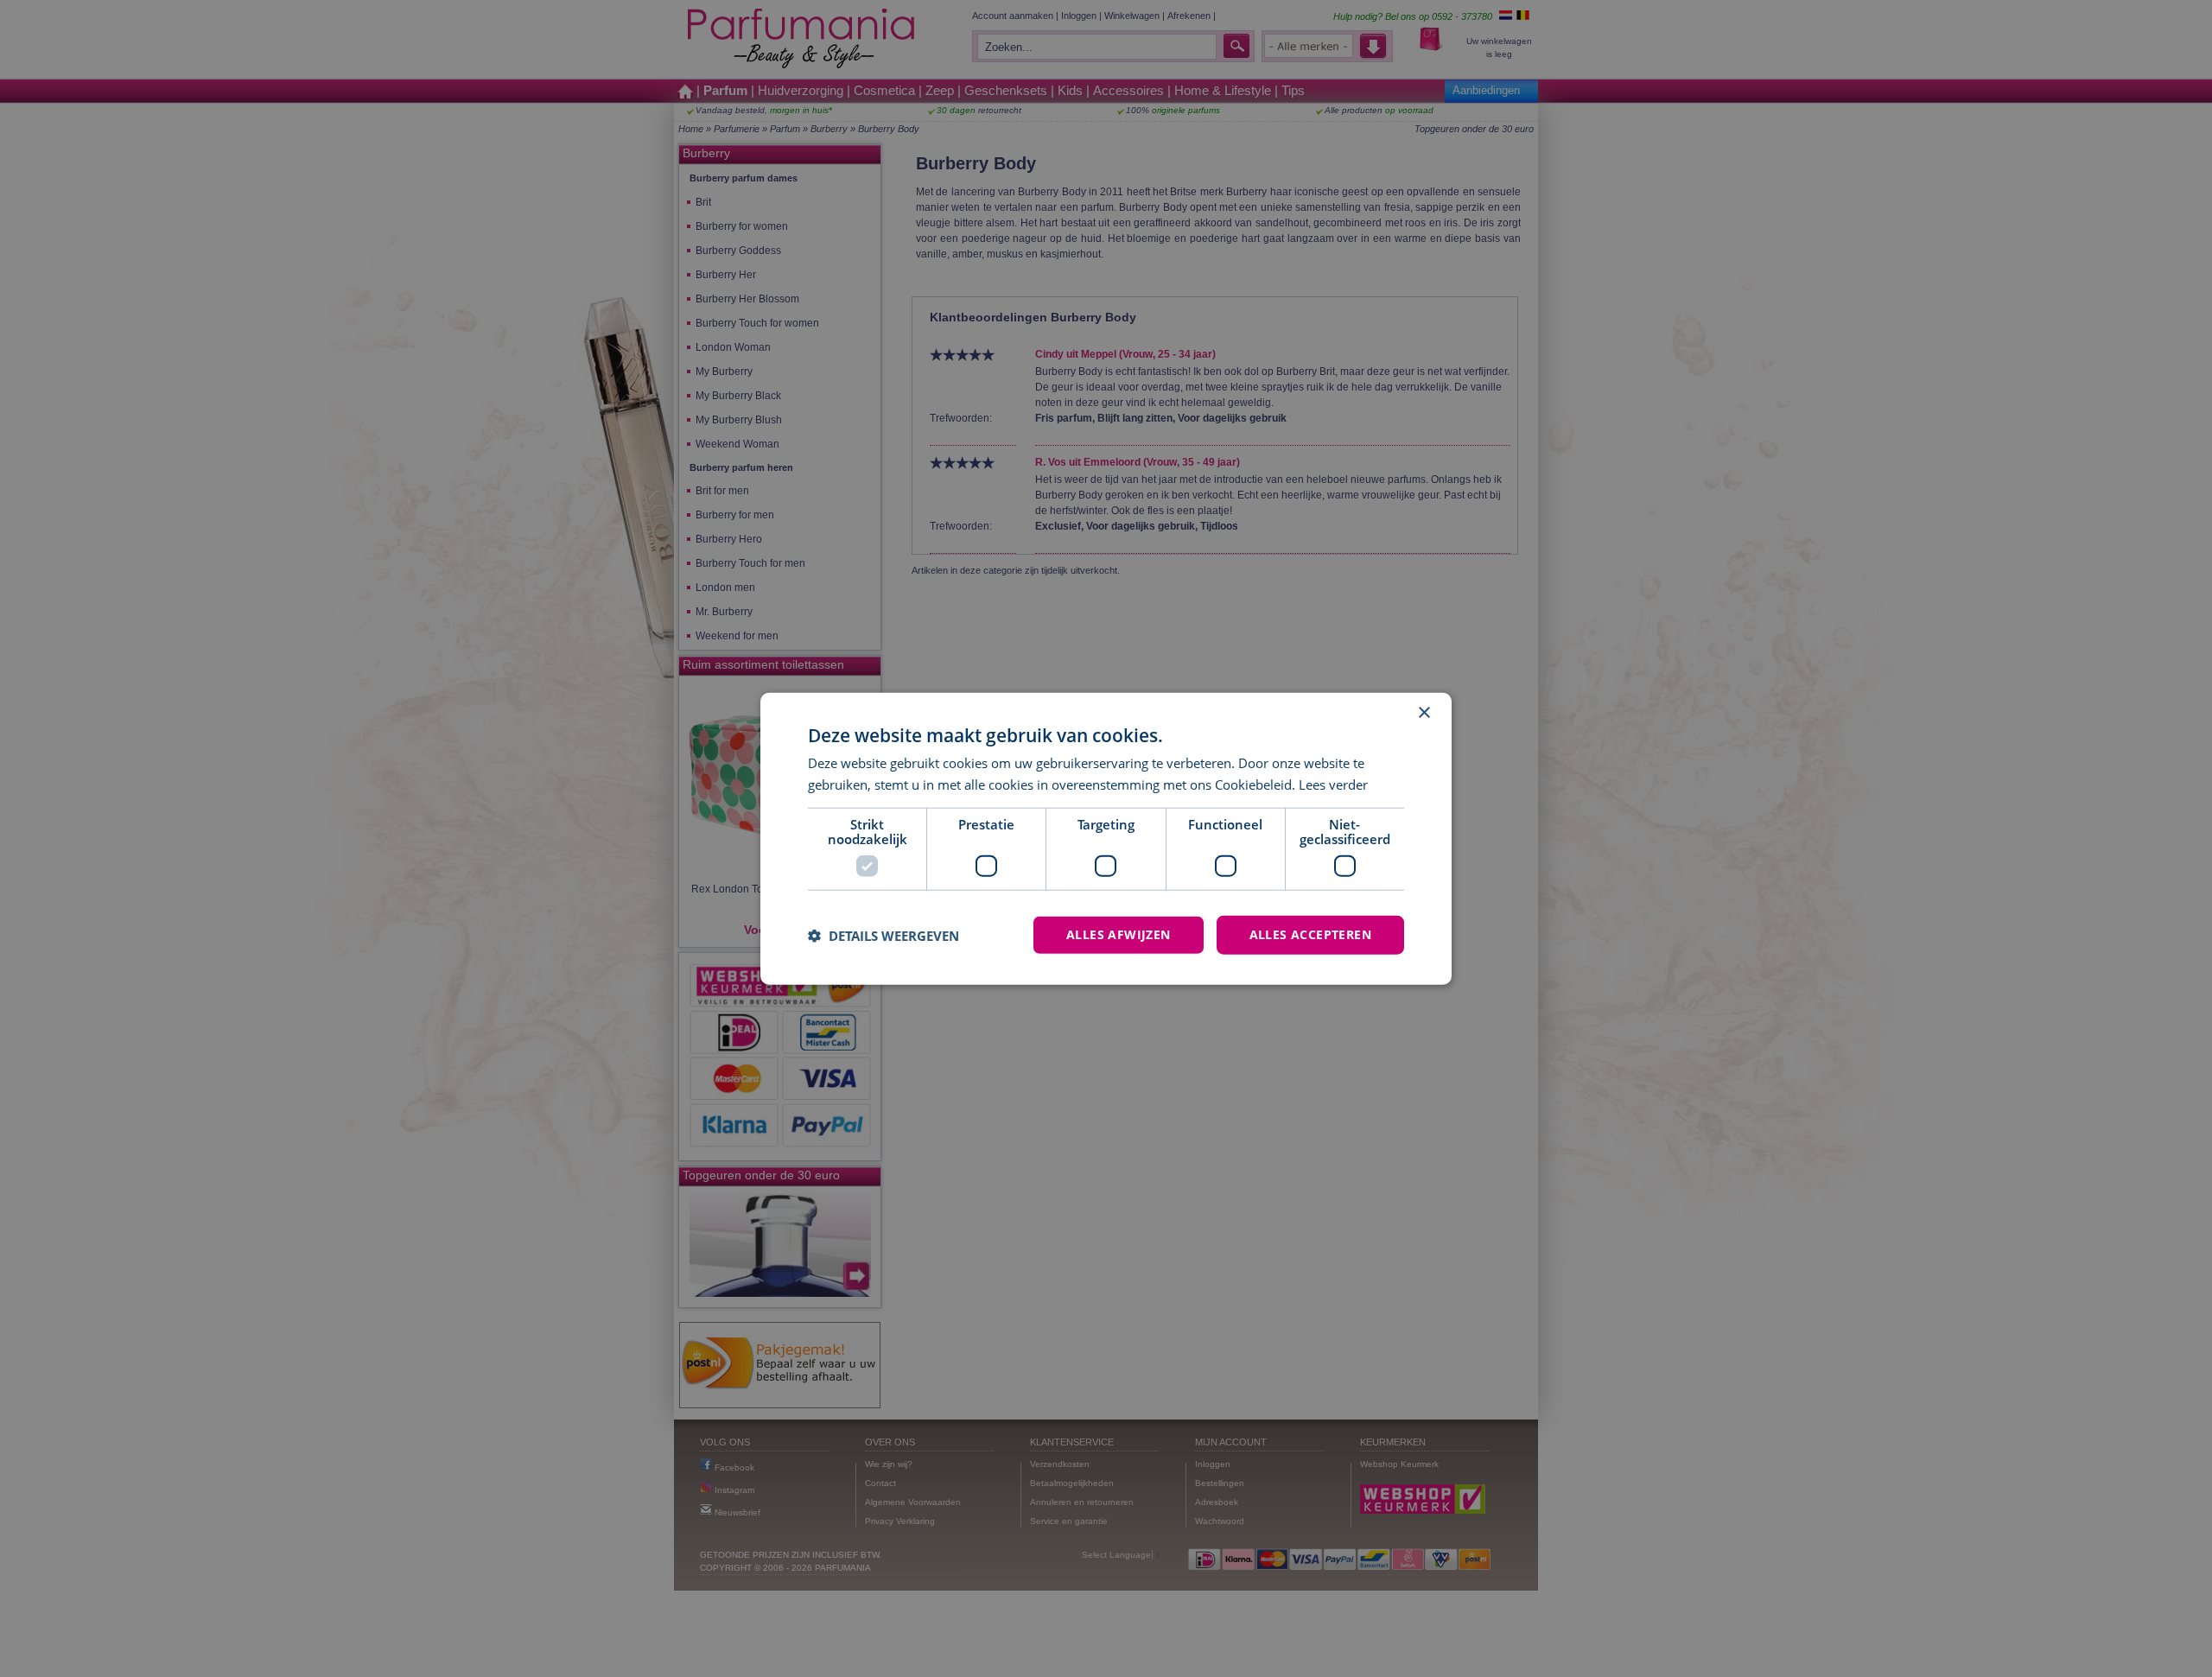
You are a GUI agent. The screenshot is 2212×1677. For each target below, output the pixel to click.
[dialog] (1106, 838)
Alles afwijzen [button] (1119, 934)
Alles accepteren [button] (1310, 934)
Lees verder (1333, 784)
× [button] (1424, 712)
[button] (884, 935)
